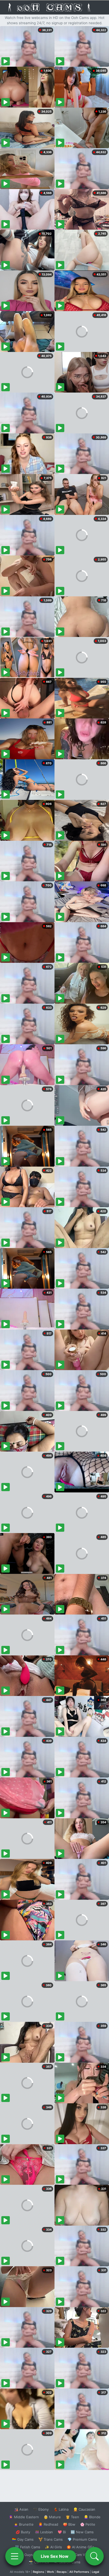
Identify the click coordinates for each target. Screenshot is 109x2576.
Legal (96, 2572)
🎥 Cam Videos (82, 2555)
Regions (38, 2572)
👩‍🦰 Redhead (48, 2524)
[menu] (15, 2556)
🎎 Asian (21, 2509)
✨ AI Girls (53, 2547)
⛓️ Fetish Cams (28, 2547)
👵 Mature (52, 2517)
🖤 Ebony (41, 2509)
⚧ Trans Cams (51, 2539)
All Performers (79, 2572)
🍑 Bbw (69, 2524)
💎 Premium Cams (82, 2539)
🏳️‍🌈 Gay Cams (23, 2539)
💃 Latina (61, 2509)
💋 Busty (23, 2532)
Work (50, 2572)
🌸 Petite (88, 2524)
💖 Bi (62, 2532)
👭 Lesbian (44, 2532)
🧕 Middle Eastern (24, 2517)
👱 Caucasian (84, 2509)
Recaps (62, 2572)
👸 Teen (72, 2517)
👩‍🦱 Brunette (24, 2524)
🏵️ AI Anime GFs (80, 2547)
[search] (94, 2556)
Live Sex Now (55, 2556)
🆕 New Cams (82, 2532)
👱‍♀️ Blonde (92, 2517)
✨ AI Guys (24, 2555)
